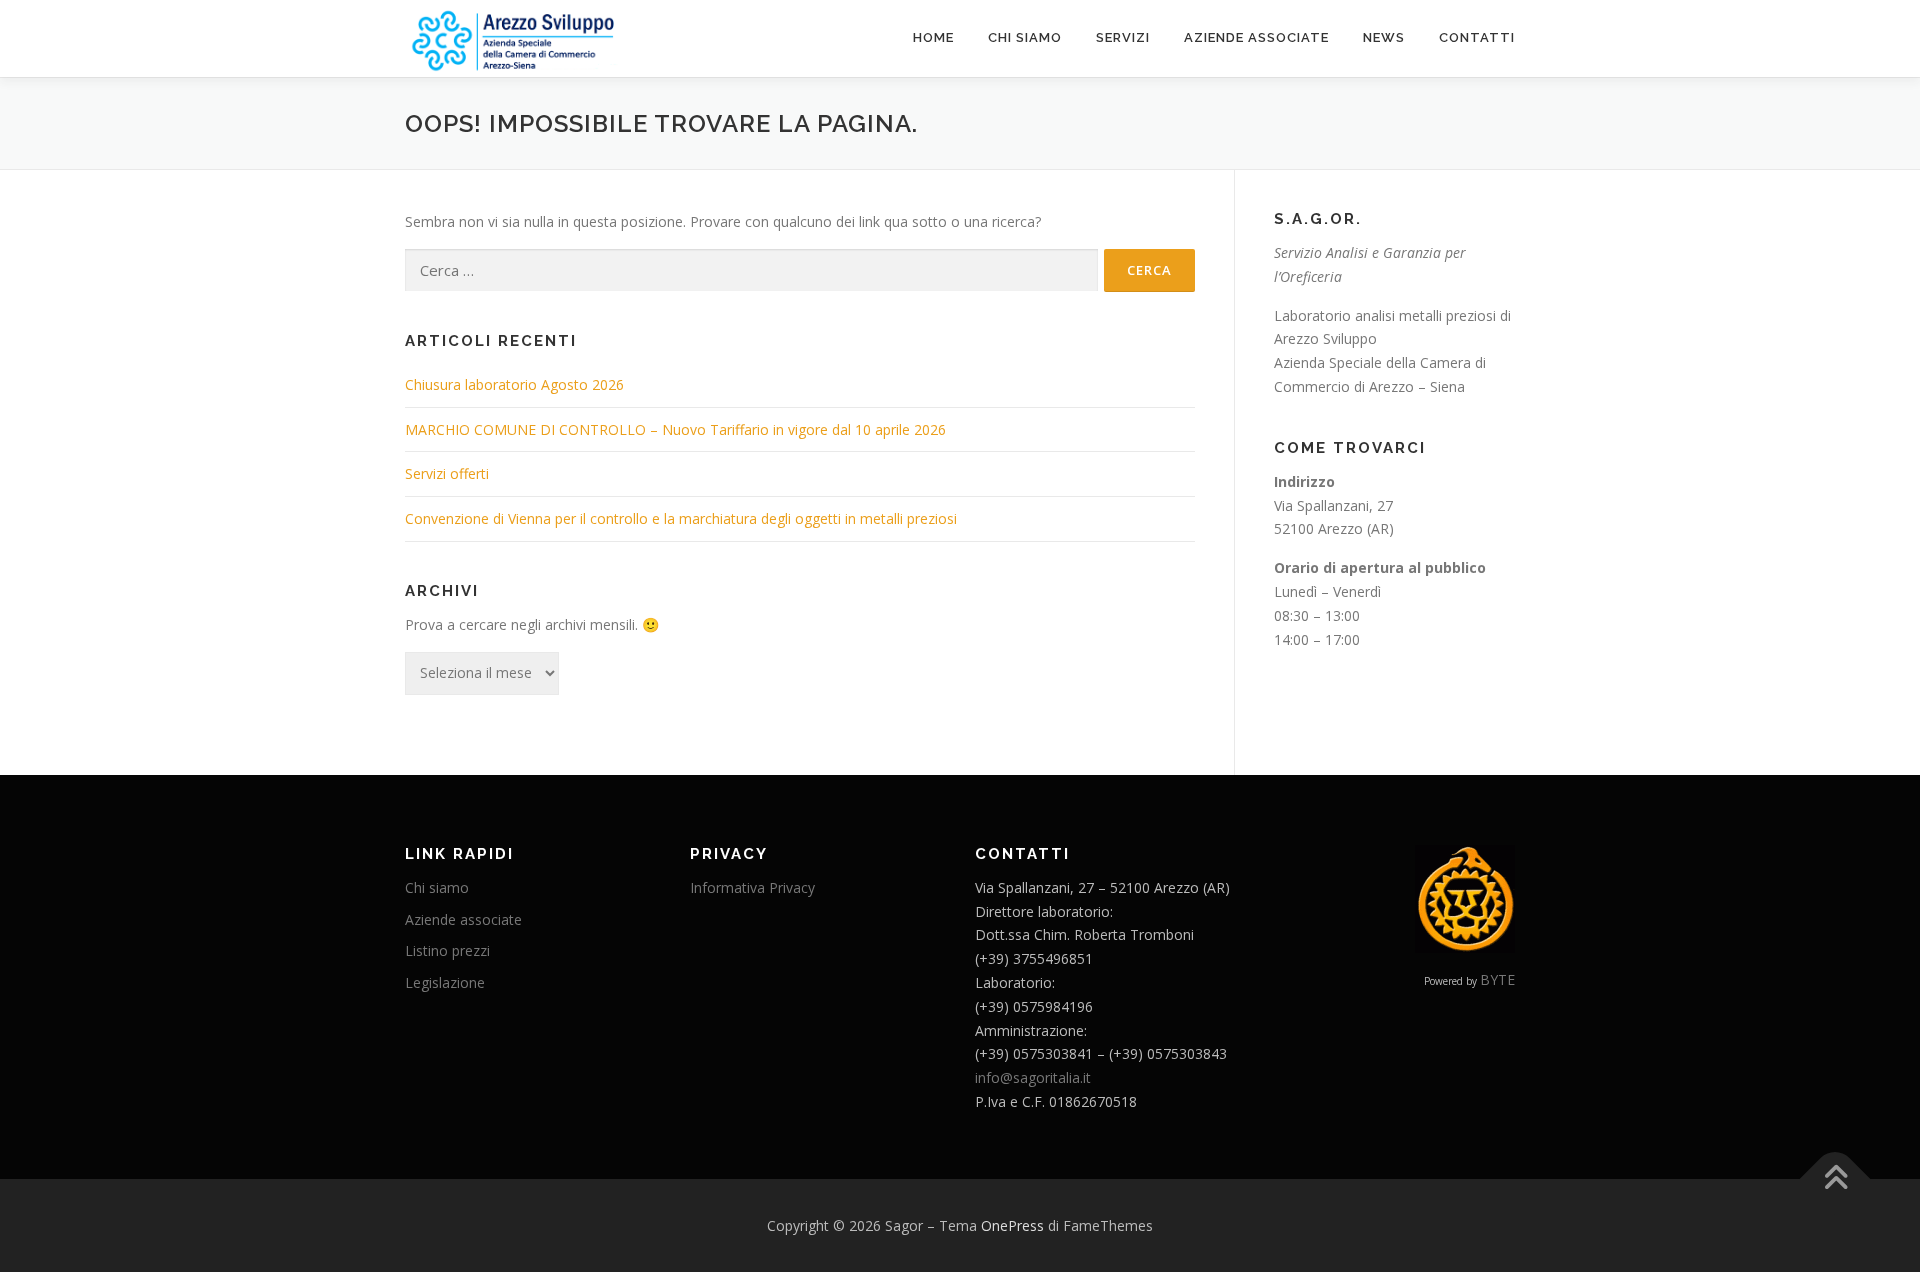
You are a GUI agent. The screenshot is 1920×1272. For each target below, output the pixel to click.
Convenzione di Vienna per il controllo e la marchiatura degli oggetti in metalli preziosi (681, 518)
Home (933, 37)
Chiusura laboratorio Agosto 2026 (514, 384)
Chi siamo (1025, 37)
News (1384, 37)
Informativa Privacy (752, 887)
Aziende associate (1256, 37)
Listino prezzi (447, 950)
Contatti (1477, 37)
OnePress (1012, 1225)
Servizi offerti (447, 473)
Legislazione (445, 982)
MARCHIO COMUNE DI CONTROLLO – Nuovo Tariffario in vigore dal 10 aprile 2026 (675, 429)
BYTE (1497, 979)
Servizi (1123, 37)
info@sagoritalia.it (1033, 1077)
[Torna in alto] (1835, 1178)
